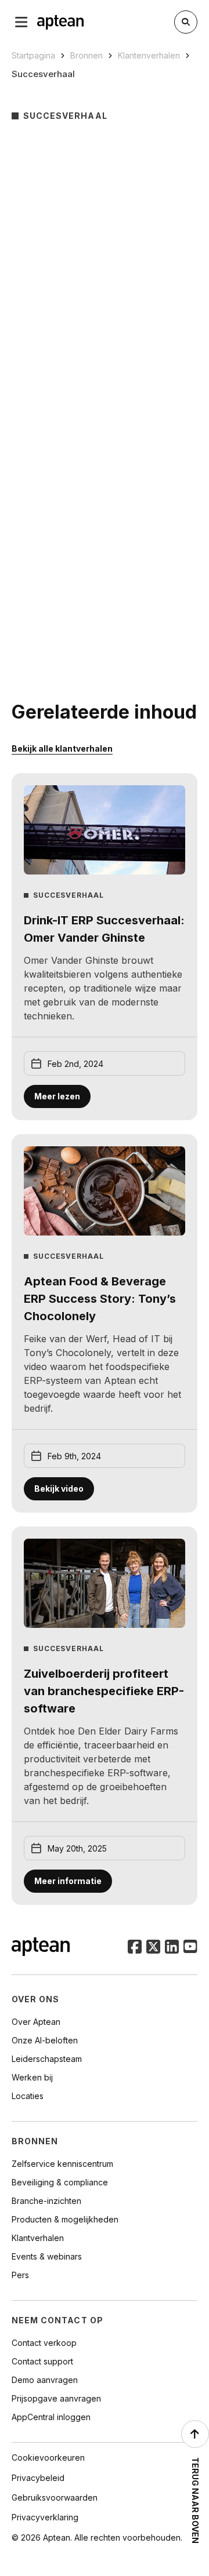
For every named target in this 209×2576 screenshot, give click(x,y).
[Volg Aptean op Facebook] (135, 1948)
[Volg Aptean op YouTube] (190, 1948)
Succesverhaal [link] (43, 74)
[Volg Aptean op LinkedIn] (172, 1948)
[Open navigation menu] (21, 22)
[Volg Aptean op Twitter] (153, 1948)
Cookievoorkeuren (48, 2457)
